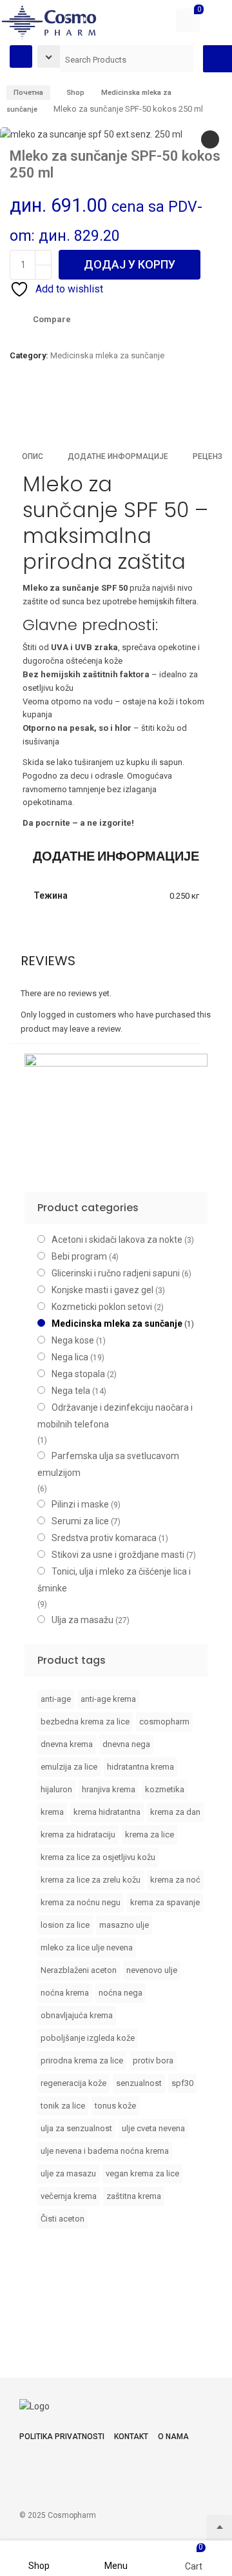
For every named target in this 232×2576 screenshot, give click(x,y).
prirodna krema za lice (82, 2060)
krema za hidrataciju (78, 1835)
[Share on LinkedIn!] (122, 412)
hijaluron (56, 1789)
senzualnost (139, 2083)
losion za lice (65, 1925)
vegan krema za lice (142, 2173)
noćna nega (121, 1993)
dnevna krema (67, 1744)
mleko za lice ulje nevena (87, 1947)
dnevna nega (126, 1744)
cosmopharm (164, 1722)
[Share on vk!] (144, 412)
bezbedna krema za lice (85, 1722)
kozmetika (165, 1789)
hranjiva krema (109, 1789)
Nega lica (70, 1357)
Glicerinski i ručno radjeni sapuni (116, 1273)
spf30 (182, 2083)
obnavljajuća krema (77, 2015)
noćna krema (65, 1993)
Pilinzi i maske (80, 1504)
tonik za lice (63, 2106)
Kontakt (131, 2437)
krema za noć (175, 1880)
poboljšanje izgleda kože (88, 2038)
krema (52, 1812)
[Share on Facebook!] (13, 412)
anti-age (56, 1699)
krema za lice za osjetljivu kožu (98, 1857)
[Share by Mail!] (35, 412)
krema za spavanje (165, 1902)
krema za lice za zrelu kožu (91, 1880)
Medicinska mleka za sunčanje (107, 355)
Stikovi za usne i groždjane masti (118, 1555)
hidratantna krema (140, 1767)
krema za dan (175, 1812)
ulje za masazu (68, 2173)
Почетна (28, 93)
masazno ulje (124, 1925)
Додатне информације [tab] (118, 456)
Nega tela (71, 1391)
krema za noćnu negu (81, 1902)
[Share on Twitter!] (57, 412)
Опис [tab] (33, 456)
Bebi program (79, 1256)
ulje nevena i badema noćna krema (105, 2151)
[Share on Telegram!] (79, 412)
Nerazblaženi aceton (79, 1970)
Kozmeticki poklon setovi (102, 1307)
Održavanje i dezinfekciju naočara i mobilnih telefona (115, 1416)
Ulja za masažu (82, 1620)
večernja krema (69, 2196)
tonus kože (115, 2106)
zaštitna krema (134, 2196)
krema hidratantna (107, 1812)
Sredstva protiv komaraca (104, 1538)
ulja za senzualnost (76, 2128)
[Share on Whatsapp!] (101, 412)
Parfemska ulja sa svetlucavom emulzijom (108, 1464)
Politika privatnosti (62, 2437)
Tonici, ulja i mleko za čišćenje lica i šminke (114, 1580)
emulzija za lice (69, 1767)
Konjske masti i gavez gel (102, 1290)
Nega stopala (78, 1374)
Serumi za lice (80, 1521)
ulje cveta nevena (153, 2128)
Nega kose (73, 1340)
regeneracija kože (73, 2083)
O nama (173, 2437)
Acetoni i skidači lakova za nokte (117, 1240)
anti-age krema (108, 1699)
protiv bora (153, 2060)
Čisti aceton (63, 2219)
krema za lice (150, 1835)
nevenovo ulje (152, 1970)
